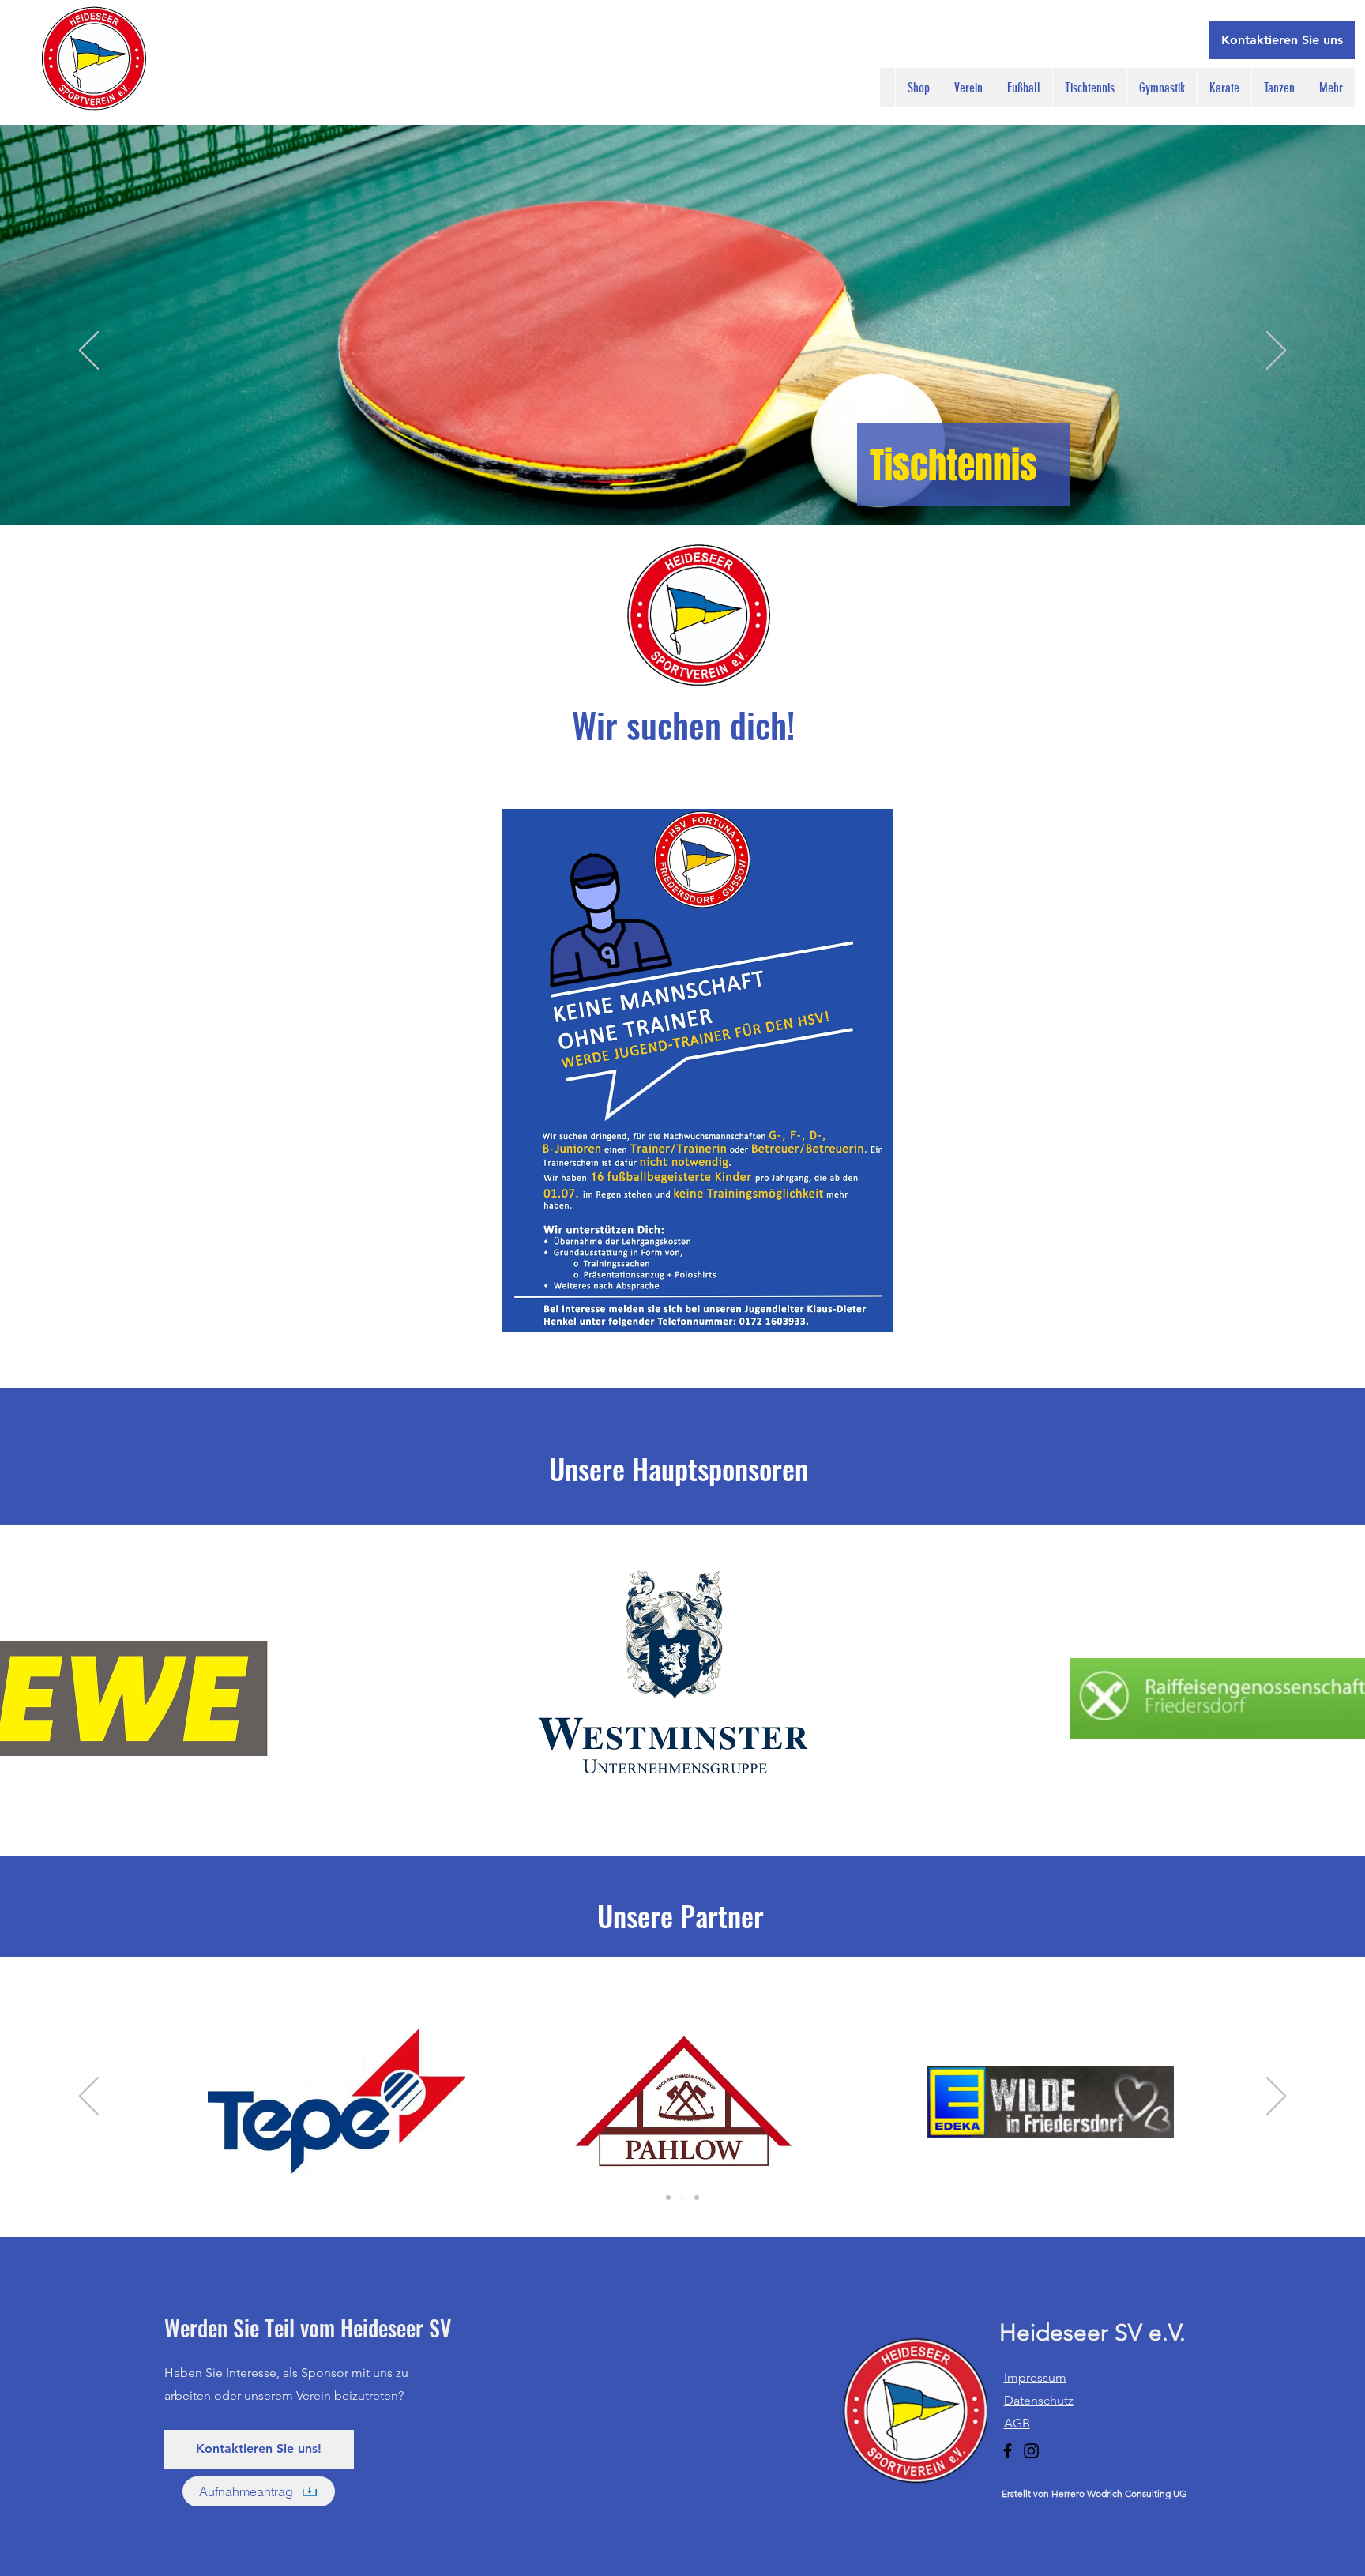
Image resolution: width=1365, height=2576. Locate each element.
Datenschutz (1039, 2400)
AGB (1017, 2423)
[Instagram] (1031, 2451)
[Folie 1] (682, 2198)
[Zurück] (89, 352)
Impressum (1035, 2377)
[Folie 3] (697, 2198)
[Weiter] (1276, 352)
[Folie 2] (668, 2198)
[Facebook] (1008, 2451)
